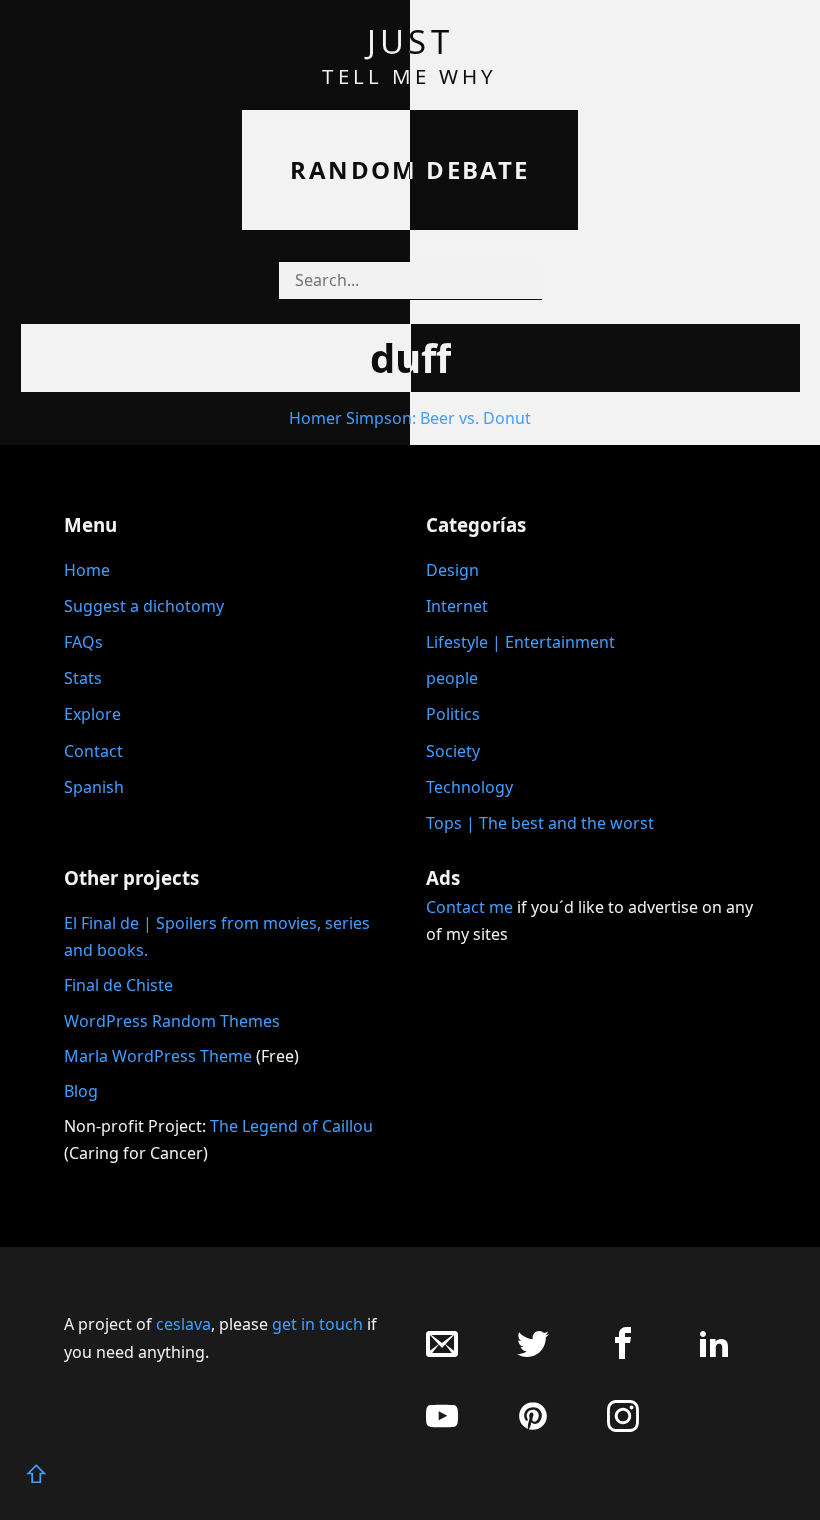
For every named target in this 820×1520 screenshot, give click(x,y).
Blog (81, 1091)
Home (87, 570)
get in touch (317, 1324)
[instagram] (623, 1426)
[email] (442, 1353)
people (452, 678)
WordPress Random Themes (172, 1021)
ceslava (183, 1324)
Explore (92, 714)
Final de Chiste (118, 985)
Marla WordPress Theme (158, 1056)
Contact (93, 751)
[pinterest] (533, 1426)
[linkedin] (714, 1353)
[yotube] (442, 1426)
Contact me (469, 907)
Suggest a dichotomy (144, 606)
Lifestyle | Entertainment (520, 642)
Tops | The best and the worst (540, 823)
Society (453, 751)
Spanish (94, 787)
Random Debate (409, 169)
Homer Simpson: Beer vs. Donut (410, 418)
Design (452, 570)
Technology (469, 787)
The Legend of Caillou (291, 1126)
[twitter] (533, 1353)
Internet (457, 606)
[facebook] (623, 1353)
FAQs (83, 642)
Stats (83, 678)
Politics (453, 714)
